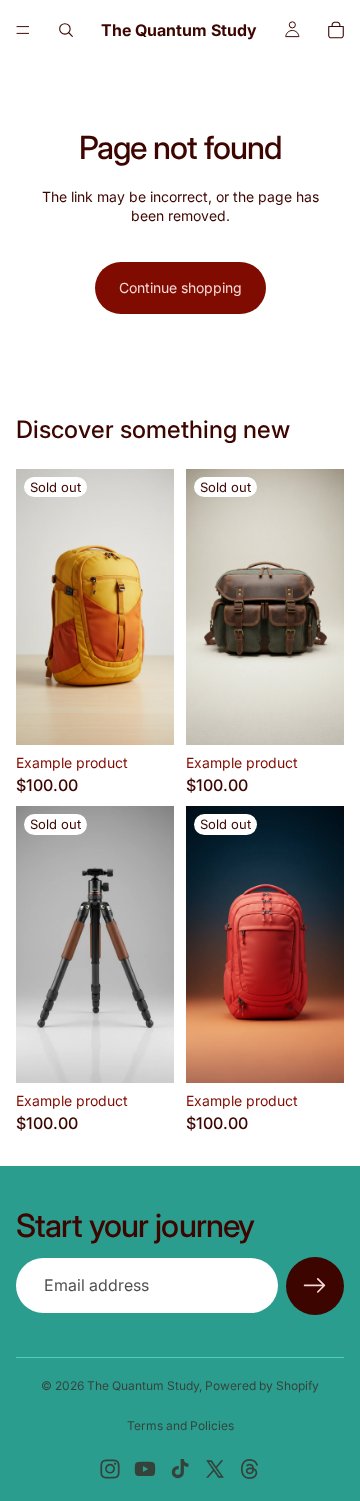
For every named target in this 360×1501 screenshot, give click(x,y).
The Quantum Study (143, 1385)
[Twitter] (215, 1469)
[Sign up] (315, 1286)
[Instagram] (110, 1469)
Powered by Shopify (262, 1385)
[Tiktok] (180, 1469)
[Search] (66, 30)
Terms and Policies (180, 1425)
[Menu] (23, 30)
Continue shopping (180, 287)
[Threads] (250, 1469)
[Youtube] (145, 1469)
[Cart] (336, 30)
